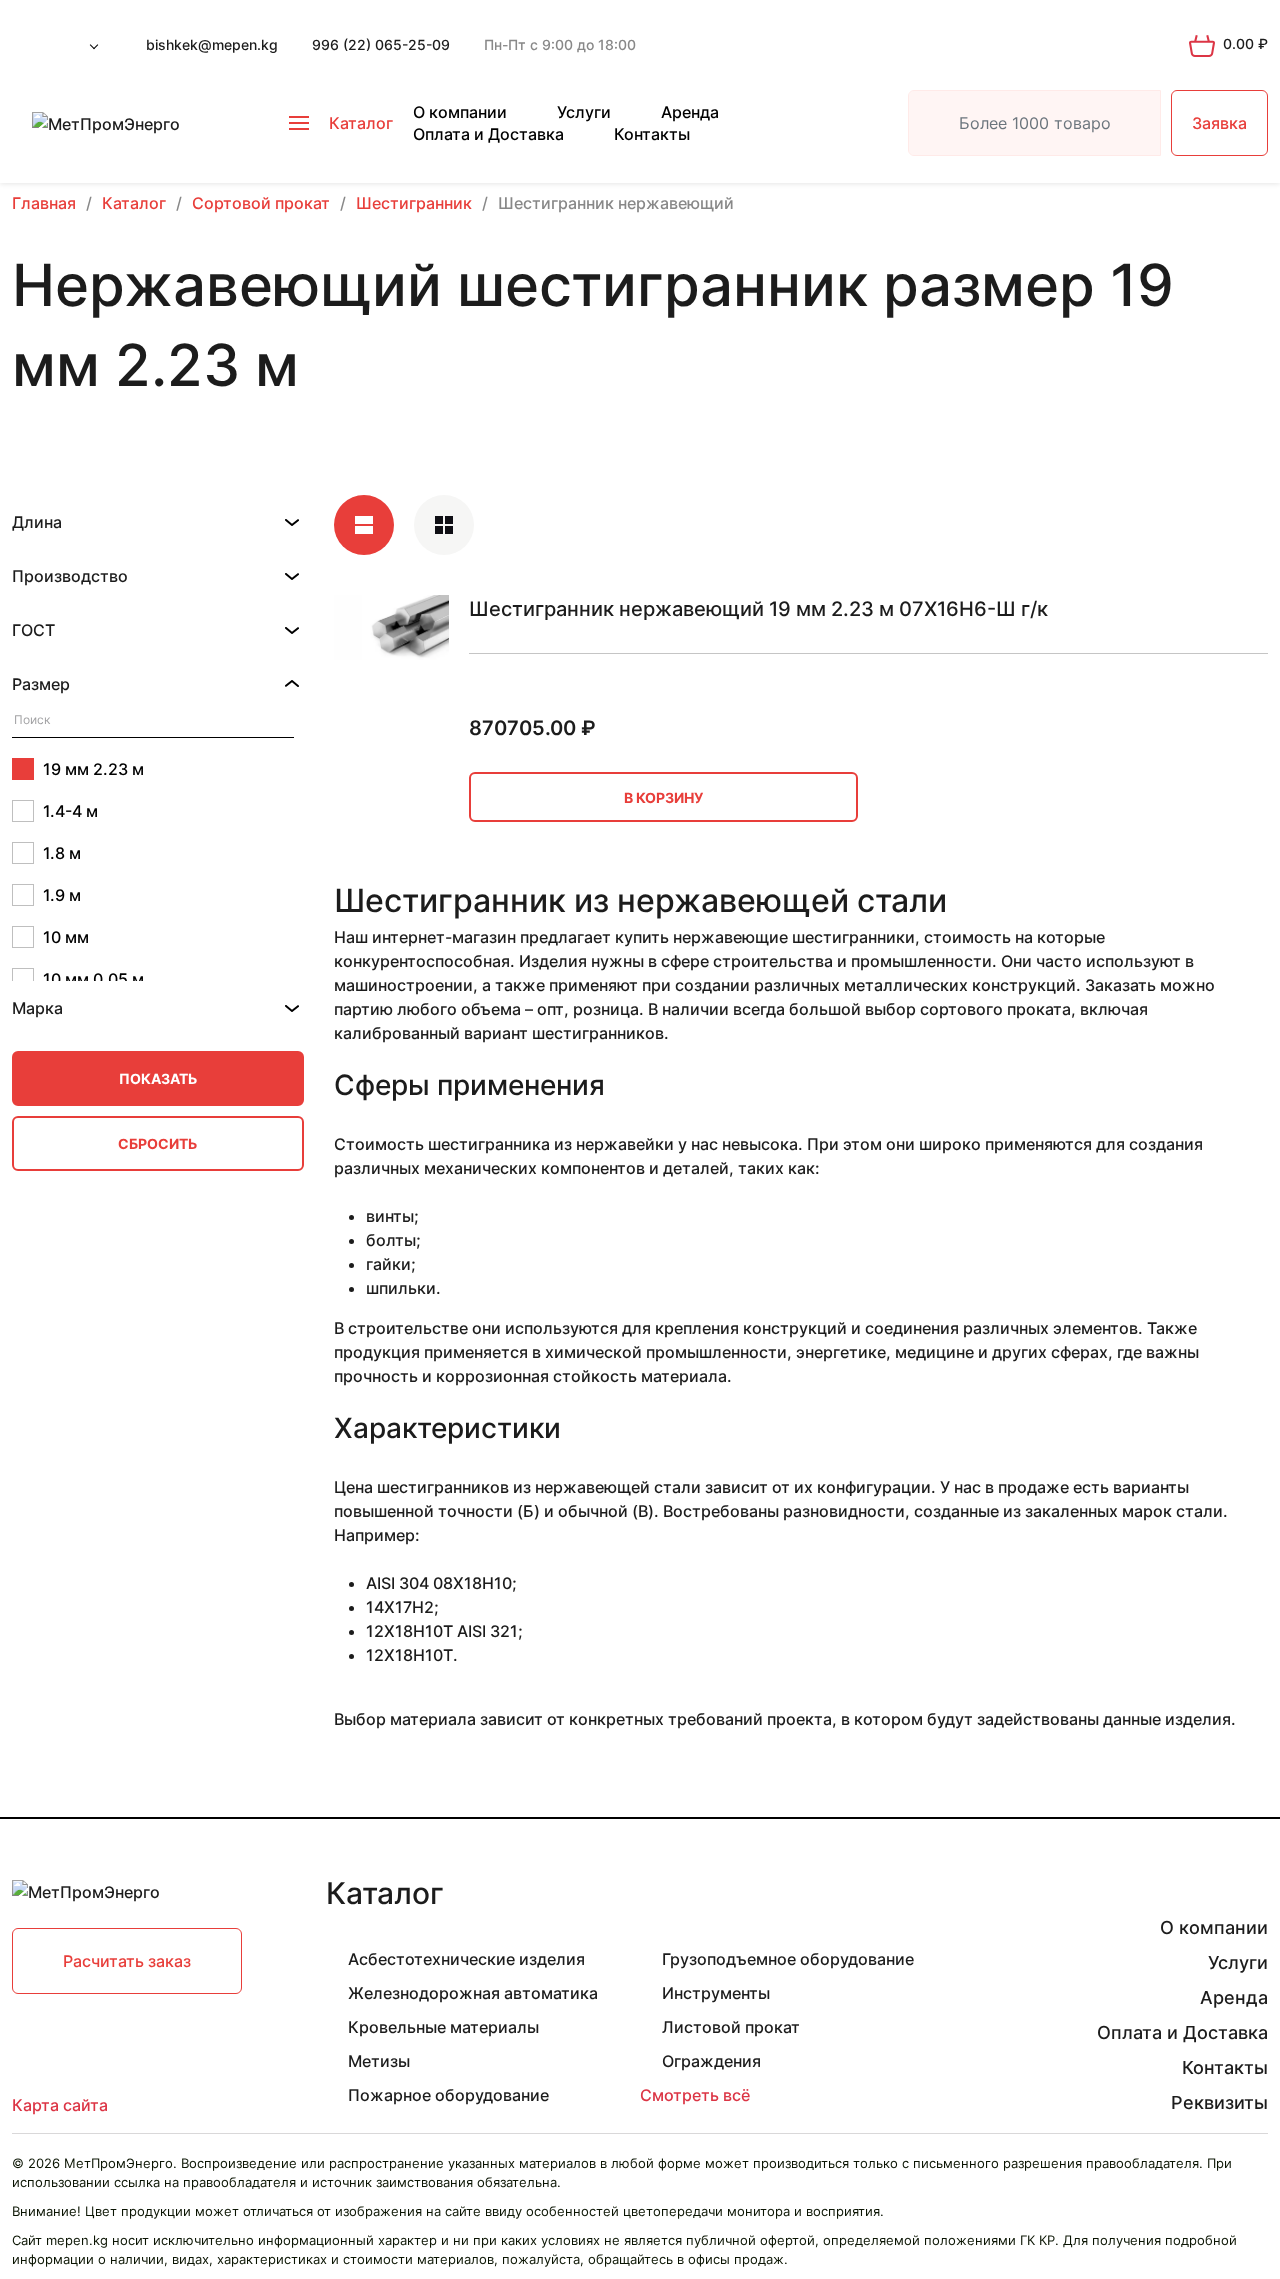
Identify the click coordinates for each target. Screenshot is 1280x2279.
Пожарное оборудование (448, 2095)
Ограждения (711, 2061)
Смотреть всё (695, 2095)
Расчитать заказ (127, 1961)
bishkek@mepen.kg (212, 44)
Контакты (652, 134)
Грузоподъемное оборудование (788, 1959)
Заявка (1219, 123)
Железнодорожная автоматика (473, 1993)
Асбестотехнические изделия (466, 1959)
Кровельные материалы (443, 2027)
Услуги (584, 112)
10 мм (66, 937)
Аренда (690, 112)
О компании (460, 112)
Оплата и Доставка (488, 134)
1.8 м (62, 853)
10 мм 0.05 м (93, 979)
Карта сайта (60, 2105)
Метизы (379, 2061)
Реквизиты (1219, 2102)
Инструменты (716, 1993)
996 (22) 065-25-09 (381, 44)
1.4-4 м (70, 811)
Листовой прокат (731, 2027)
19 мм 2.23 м (93, 769)
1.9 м (62, 895)
